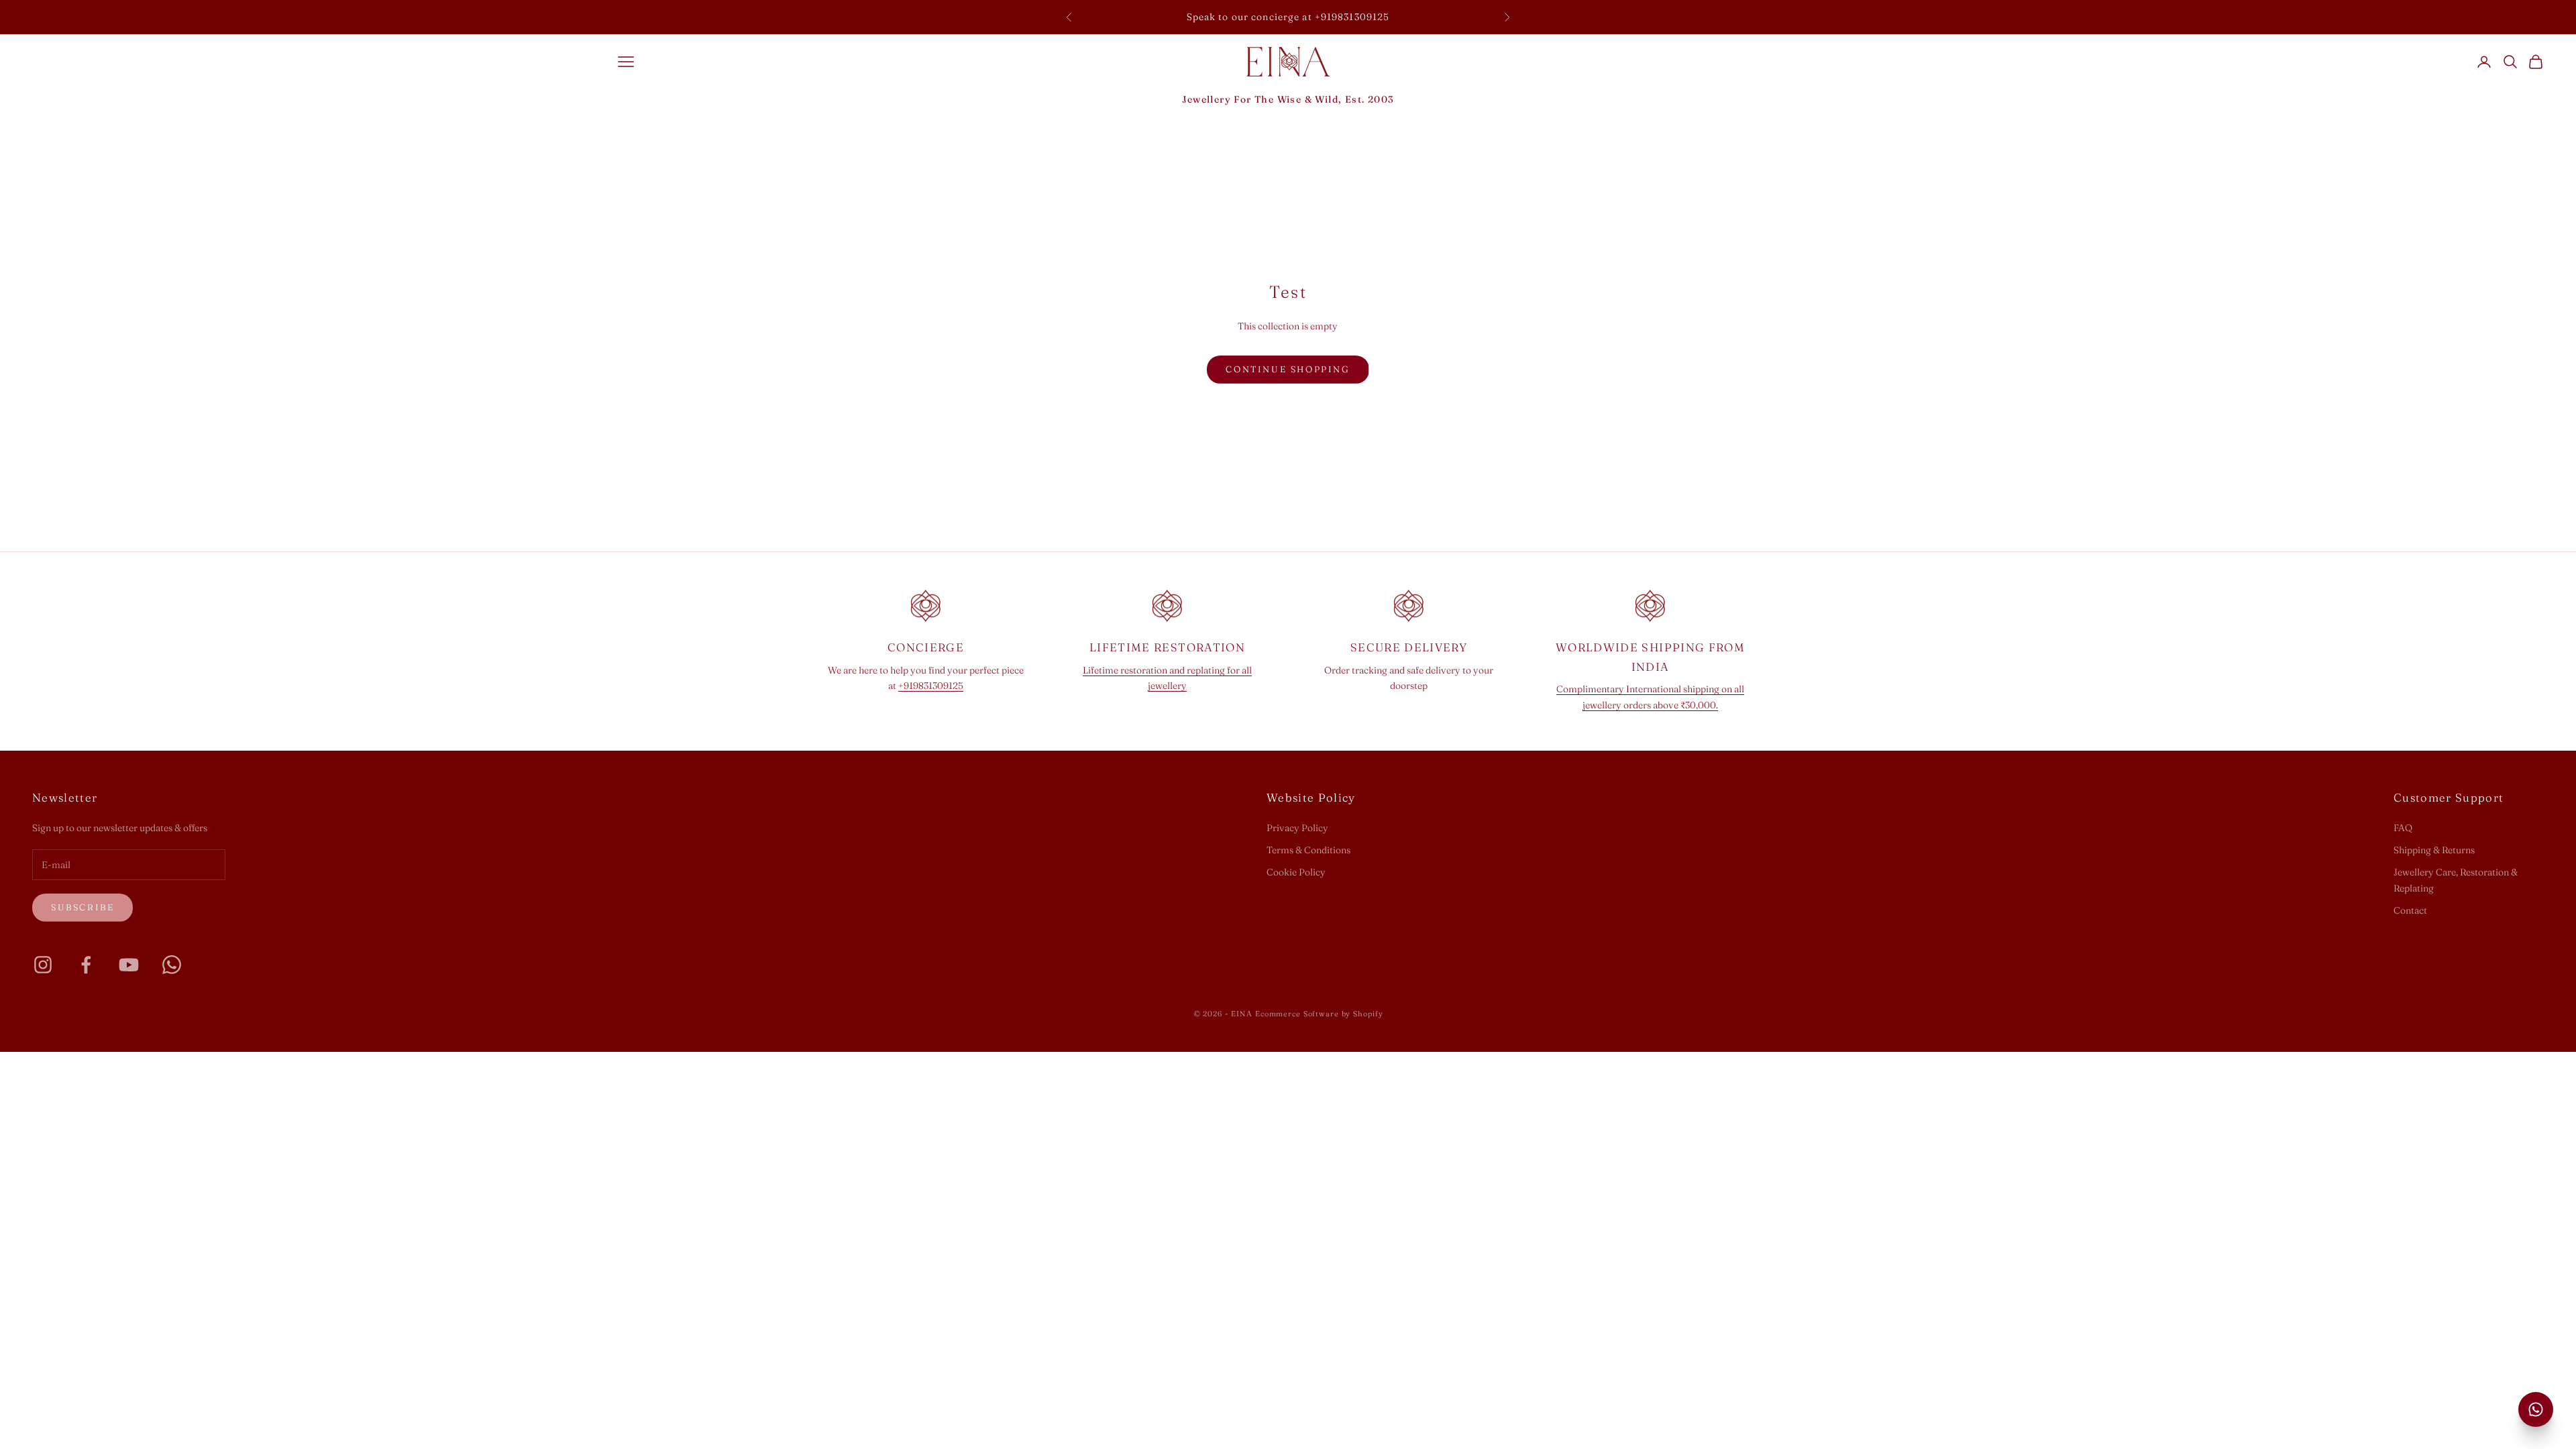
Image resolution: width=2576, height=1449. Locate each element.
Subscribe (83, 907)
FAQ (2403, 828)
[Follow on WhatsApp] (172, 965)
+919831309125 (931, 686)
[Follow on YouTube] (129, 965)
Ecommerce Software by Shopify (1319, 1014)
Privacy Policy (1297, 828)
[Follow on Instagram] (43, 965)
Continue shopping (1288, 369)
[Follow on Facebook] (86, 965)
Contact (2410, 910)
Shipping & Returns (2434, 850)
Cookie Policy (1296, 872)
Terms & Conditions (1308, 850)
